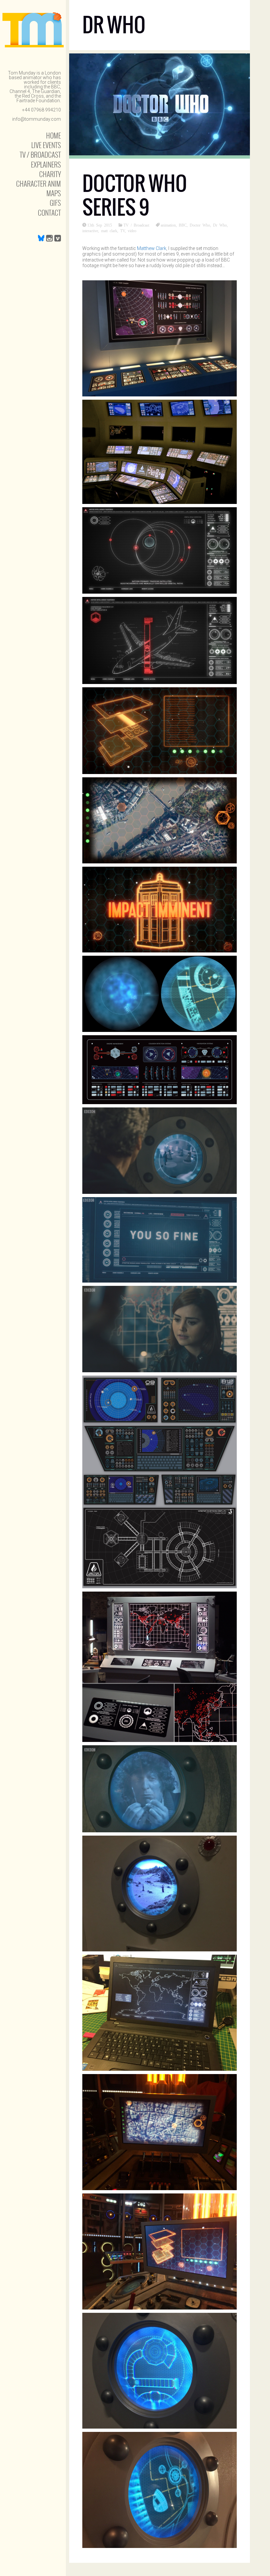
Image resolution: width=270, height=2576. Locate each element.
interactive (90, 231)
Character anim (39, 184)
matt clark (109, 231)
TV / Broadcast (40, 155)
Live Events (46, 145)
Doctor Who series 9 (135, 195)
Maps (54, 193)
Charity (50, 174)
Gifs (55, 203)
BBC (183, 225)
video (132, 231)
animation (168, 225)
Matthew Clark (152, 248)
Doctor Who (200, 225)
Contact (49, 213)
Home (54, 135)
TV (122, 231)
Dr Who (220, 225)
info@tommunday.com (37, 119)
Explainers (46, 164)
